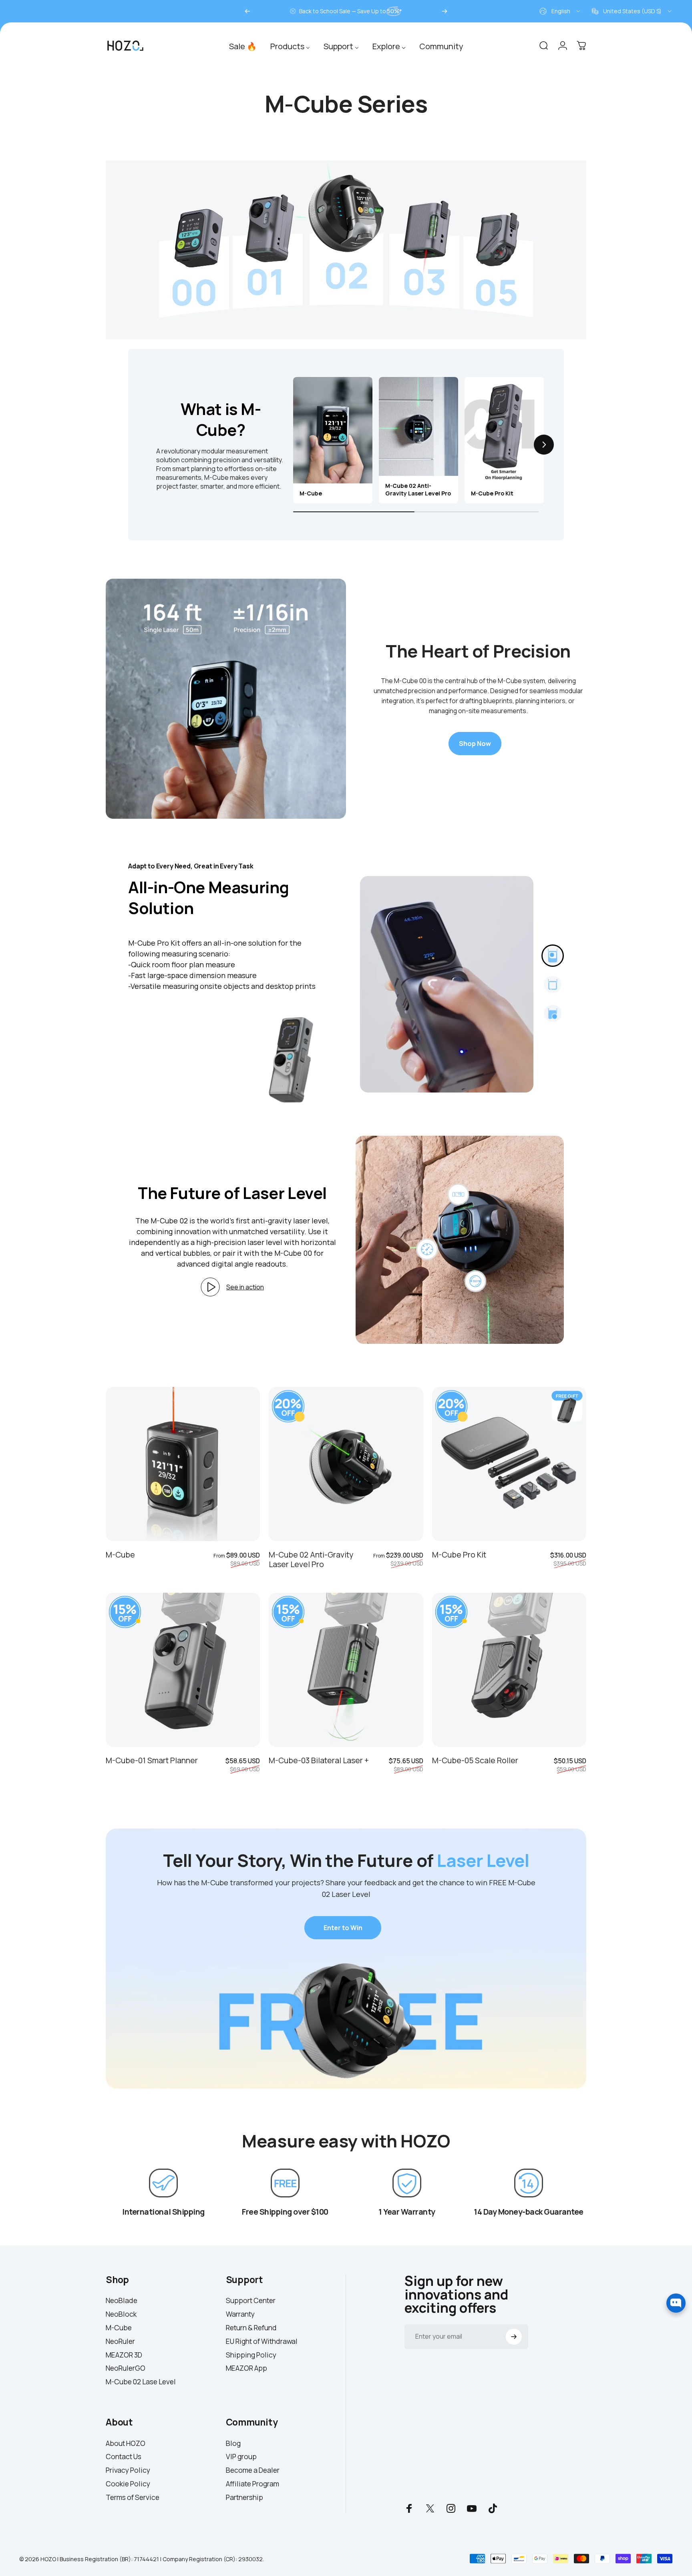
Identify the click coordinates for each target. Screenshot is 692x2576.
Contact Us (124, 2457)
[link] (163, 2183)
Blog (233, 2444)
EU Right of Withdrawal (262, 2341)
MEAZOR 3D (124, 2355)
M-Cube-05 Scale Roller (475, 1760)
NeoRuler (120, 2341)
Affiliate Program (252, 2484)
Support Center (251, 2301)
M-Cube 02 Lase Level (141, 2382)
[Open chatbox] (676, 2303)
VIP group (241, 2457)
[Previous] (247, 11)
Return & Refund (251, 2328)
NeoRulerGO (126, 2368)
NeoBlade (122, 2301)
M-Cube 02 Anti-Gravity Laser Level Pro (311, 1559)
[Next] (445, 11)
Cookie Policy (128, 2484)
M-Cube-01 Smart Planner (152, 1760)
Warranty (240, 2314)
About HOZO (126, 2444)
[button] (293, 445)
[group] (333, 440)
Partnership (244, 2498)
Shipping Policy (251, 2355)
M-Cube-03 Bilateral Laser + (319, 1760)
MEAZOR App (246, 2368)
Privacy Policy (128, 2470)
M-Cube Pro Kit (459, 1555)
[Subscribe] (514, 2337)
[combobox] (560, 11)
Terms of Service (133, 2498)
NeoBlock (121, 2314)
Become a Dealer (253, 2470)
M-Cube (120, 1555)
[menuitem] (243, 45)
